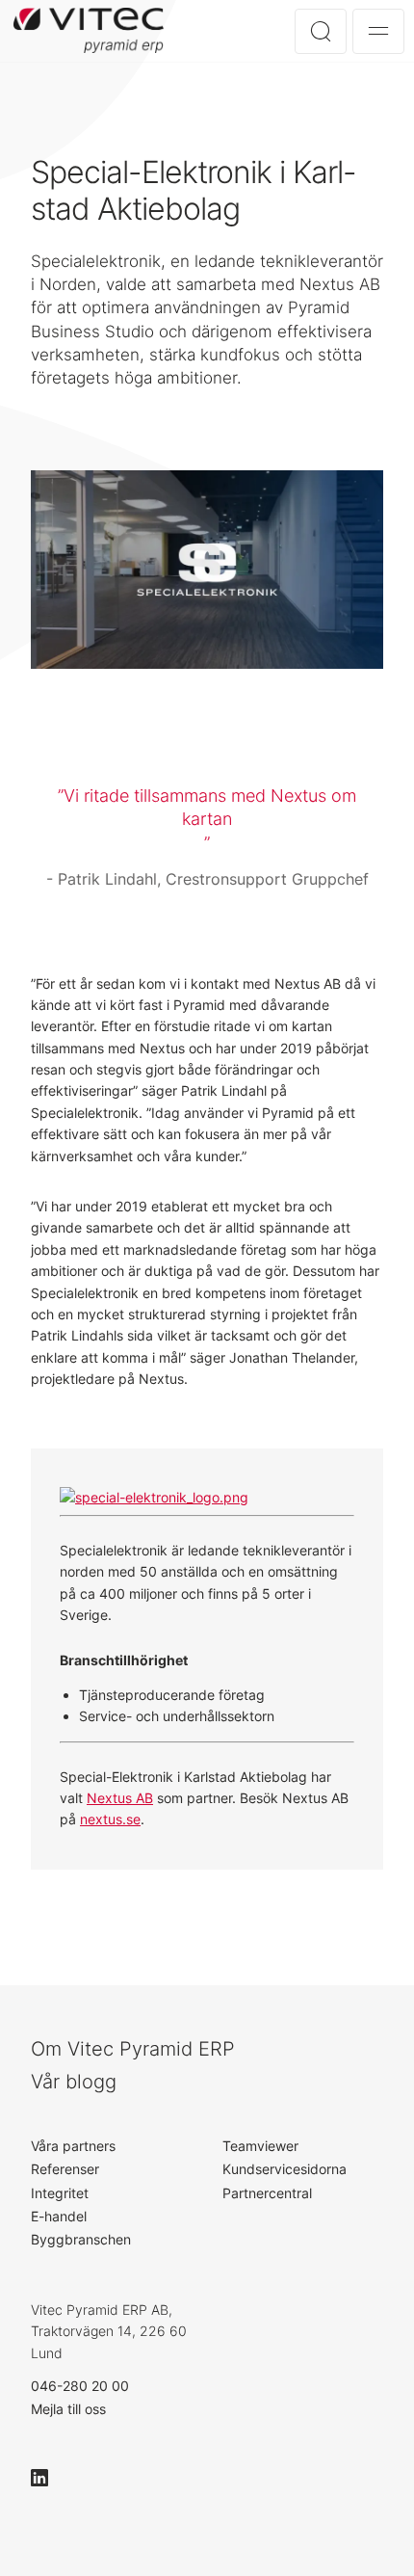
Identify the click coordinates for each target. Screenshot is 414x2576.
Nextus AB (120, 1798)
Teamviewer (260, 2146)
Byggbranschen (81, 2239)
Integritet (60, 2193)
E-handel (59, 2216)
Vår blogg (74, 2082)
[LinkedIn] (48, 2478)
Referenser (65, 2169)
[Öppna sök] (321, 31)
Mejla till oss (68, 2409)
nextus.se (110, 1819)
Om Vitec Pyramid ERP (133, 2049)
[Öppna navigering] (378, 31)
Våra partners (73, 2146)
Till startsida (92, 30)
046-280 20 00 (80, 2386)
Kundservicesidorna (285, 2169)
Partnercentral (267, 2193)
